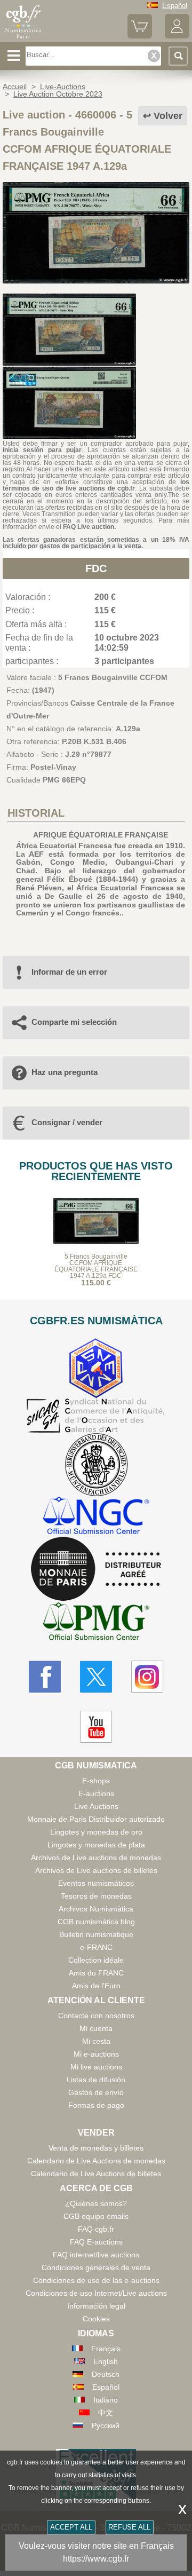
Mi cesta (96, 2041)
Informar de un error (69, 972)
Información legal (96, 2306)
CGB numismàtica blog (96, 1922)
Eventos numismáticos (96, 1883)
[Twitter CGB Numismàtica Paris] (96, 1677)
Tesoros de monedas (96, 1896)
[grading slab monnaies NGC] (96, 1517)
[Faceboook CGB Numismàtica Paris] (45, 1677)
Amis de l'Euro (96, 1986)
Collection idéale (96, 1960)
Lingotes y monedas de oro (96, 1832)
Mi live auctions (96, 2067)
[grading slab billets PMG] (96, 1623)
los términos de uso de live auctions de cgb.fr (96, 485)
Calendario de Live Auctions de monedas (96, 2161)
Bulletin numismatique (96, 1934)
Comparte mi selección (74, 1022)
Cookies (96, 2319)
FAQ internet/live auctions (96, 2255)
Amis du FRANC (96, 1973)
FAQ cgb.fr (96, 2229)
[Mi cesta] (140, 36)
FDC (96, 568)
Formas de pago (96, 2105)
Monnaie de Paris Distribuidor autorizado (96, 1819)
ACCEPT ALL (71, 2527)
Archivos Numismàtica (96, 1909)
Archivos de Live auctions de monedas (96, 1858)
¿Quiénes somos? (96, 2203)
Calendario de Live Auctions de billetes (96, 2174)
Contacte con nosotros (96, 2016)
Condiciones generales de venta (96, 2267)
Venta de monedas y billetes (96, 2148)
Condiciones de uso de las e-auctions (96, 2280)
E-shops (96, 1781)
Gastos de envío (96, 2092)
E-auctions (96, 1793)
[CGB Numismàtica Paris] (23, 38)
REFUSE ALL (129, 2527)
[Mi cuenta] (177, 36)
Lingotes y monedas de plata (96, 1845)
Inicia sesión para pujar (42, 450)
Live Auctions (96, 1806)
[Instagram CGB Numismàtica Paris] (147, 1677)
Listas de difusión (96, 2080)
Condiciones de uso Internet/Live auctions (96, 2293)
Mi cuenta (96, 2028)
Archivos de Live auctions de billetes (96, 1870)
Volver (168, 116)
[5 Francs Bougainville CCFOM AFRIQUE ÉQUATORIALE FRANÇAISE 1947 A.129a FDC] (96, 281)
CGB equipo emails (96, 2216)
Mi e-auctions (96, 2054)
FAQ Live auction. (89, 527)
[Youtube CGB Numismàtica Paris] (96, 1727)
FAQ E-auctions (96, 2242)
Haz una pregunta (65, 1072)
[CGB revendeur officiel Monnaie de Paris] (96, 1569)
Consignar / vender (67, 1122)
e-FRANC (96, 1947)
